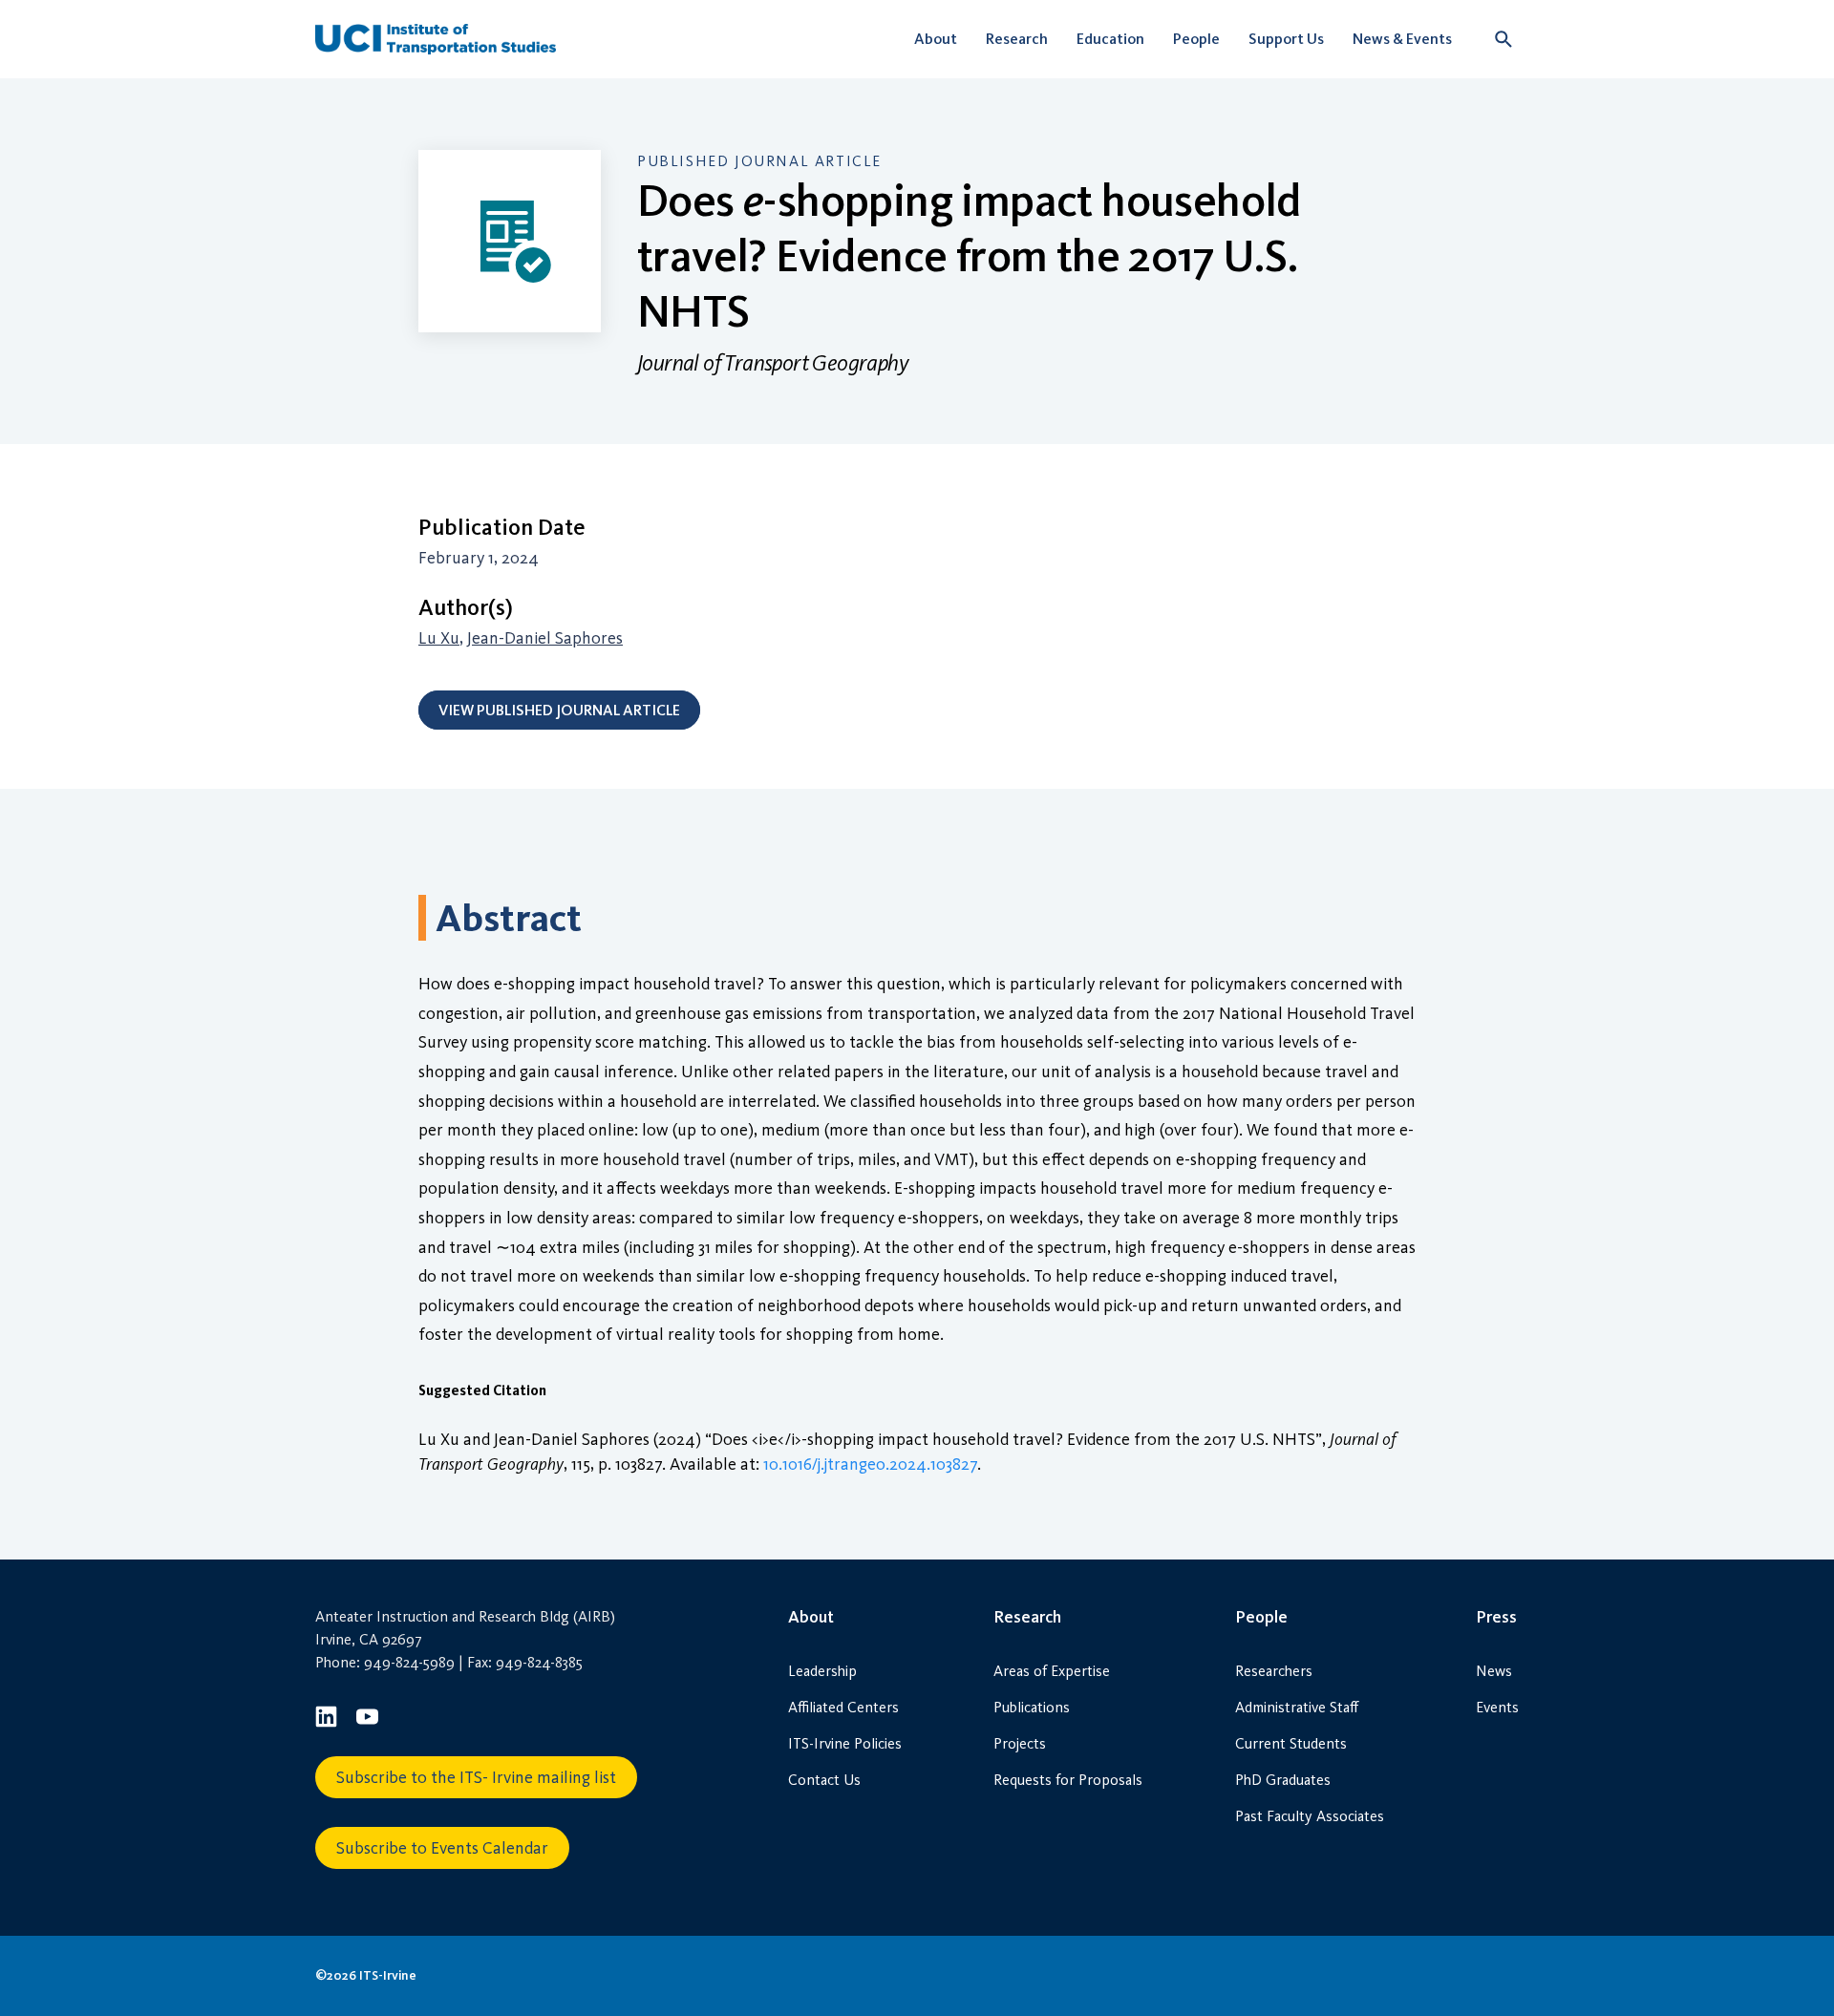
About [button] (936, 39)
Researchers (1274, 1671)
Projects (1020, 1743)
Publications (1032, 1707)
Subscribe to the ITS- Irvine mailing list (476, 1777)
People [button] (1196, 39)
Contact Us (824, 1780)
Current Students (1291, 1743)
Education (1110, 39)
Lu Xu (439, 638)
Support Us (1286, 39)
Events (1497, 1707)
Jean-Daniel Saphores (545, 638)
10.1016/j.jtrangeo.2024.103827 (870, 1464)
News (1494, 1671)
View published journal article (559, 710)
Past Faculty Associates (1310, 1816)
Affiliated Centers (843, 1707)
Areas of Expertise (1052, 1671)
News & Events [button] (1402, 39)
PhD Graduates (1283, 1780)
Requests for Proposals (1068, 1780)
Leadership (822, 1671)
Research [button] (1017, 39)
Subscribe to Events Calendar (442, 1848)
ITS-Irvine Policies (845, 1743)
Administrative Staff (1297, 1707)
